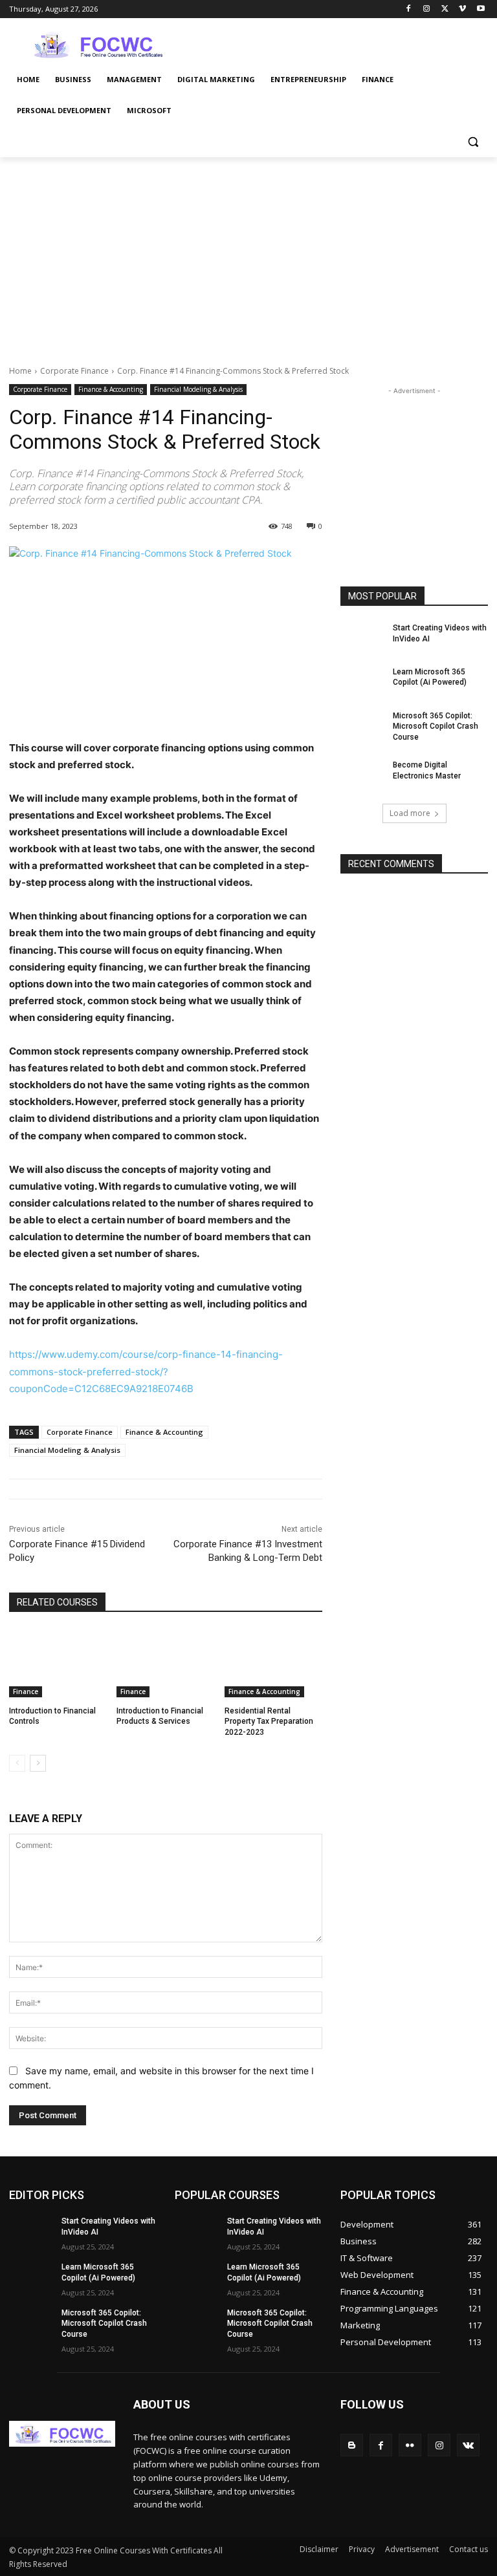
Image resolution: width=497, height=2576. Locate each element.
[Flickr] (410, 2445)
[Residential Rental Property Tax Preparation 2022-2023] (273, 1663)
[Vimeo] (462, 9)
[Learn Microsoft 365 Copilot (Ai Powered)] (362, 682)
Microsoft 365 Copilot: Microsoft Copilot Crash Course (436, 727)
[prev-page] (17, 1763)
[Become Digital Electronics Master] (362, 775)
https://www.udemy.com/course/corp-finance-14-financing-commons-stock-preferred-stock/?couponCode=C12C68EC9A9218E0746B (146, 1371)
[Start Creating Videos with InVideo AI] (362, 638)
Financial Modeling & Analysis (198, 389)
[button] (473, 142)
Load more (410, 813)
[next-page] (38, 1763)
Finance (26, 1691)
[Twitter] (445, 9)
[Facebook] (409, 9)
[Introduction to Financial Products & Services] (165, 1663)
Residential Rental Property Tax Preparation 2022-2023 (269, 1722)
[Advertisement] (337, 43)
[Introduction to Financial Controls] (58, 1663)
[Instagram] (427, 9)
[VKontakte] (468, 2445)
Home (20, 371)
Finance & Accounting (111, 389)
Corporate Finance (74, 371)
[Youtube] (480, 9)
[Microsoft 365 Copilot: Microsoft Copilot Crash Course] (362, 726)
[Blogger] (352, 2445)
